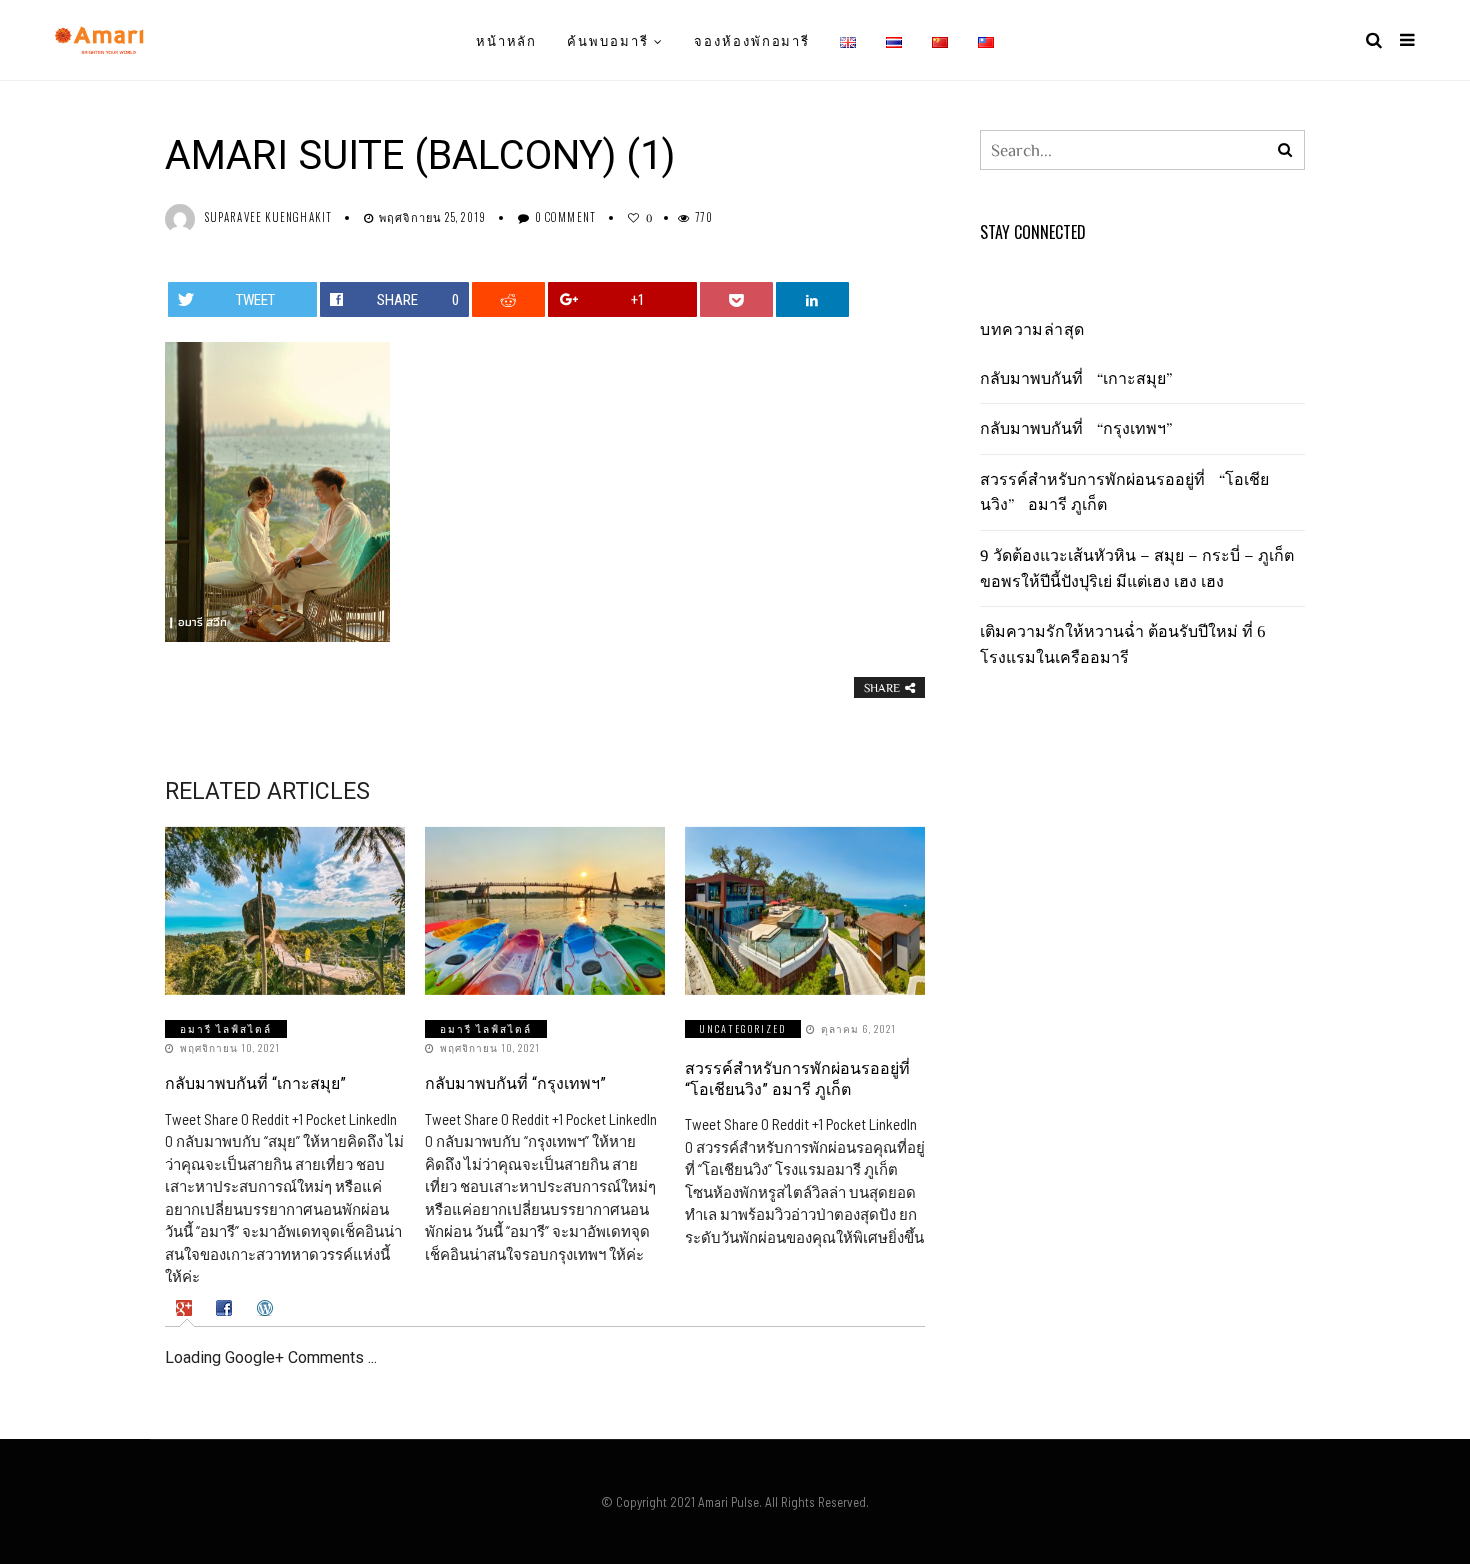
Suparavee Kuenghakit (268, 217)
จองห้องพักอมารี (752, 40)
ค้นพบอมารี (608, 40)
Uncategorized (743, 1028)
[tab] (186, 1309)
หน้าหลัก (507, 40)
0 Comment (565, 217)
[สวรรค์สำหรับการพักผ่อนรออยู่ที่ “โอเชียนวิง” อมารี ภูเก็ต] (805, 911)
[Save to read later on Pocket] (737, 299)
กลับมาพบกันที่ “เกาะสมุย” (255, 1083)
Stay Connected (1033, 232)
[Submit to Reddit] (509, 299)
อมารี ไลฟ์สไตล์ (226, 1028)
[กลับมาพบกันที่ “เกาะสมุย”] (285, 911)
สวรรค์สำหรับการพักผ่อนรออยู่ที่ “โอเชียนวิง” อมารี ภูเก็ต (797, 1079)
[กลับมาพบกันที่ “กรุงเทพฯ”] (545, 911)
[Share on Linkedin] (813, 299)
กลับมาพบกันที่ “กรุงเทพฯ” (515, 1083)
